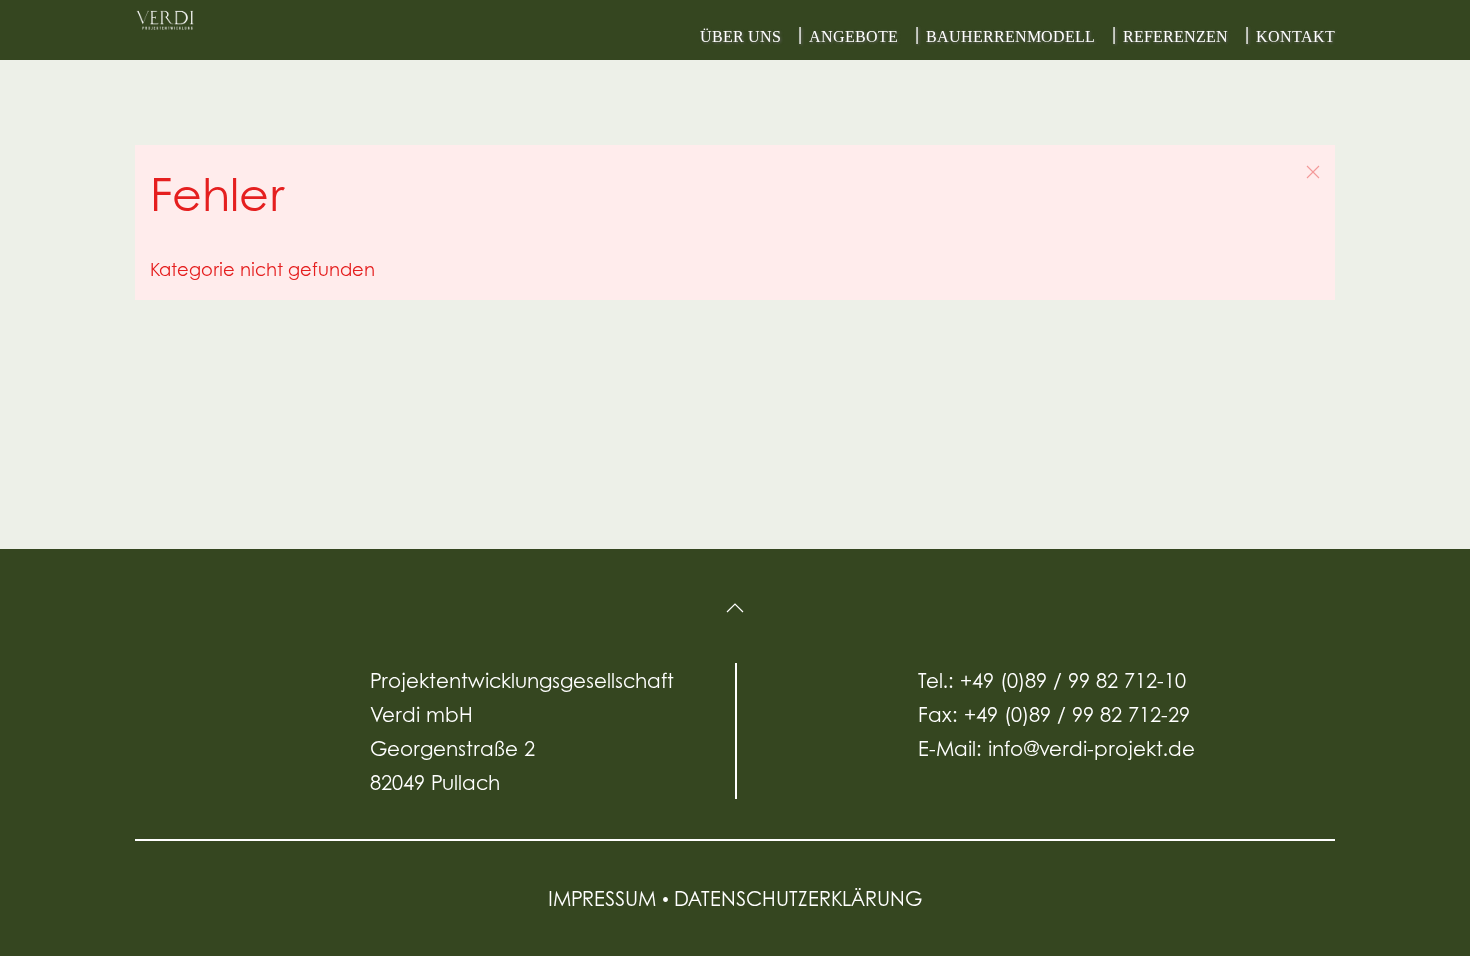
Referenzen (1175, 36)
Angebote (853, 36)
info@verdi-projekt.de (1091, 748)
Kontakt (1295, 36)
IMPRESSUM (605, 898)
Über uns (740, 36)
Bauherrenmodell (1010, 36)
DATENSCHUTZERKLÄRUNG (798, 898)
